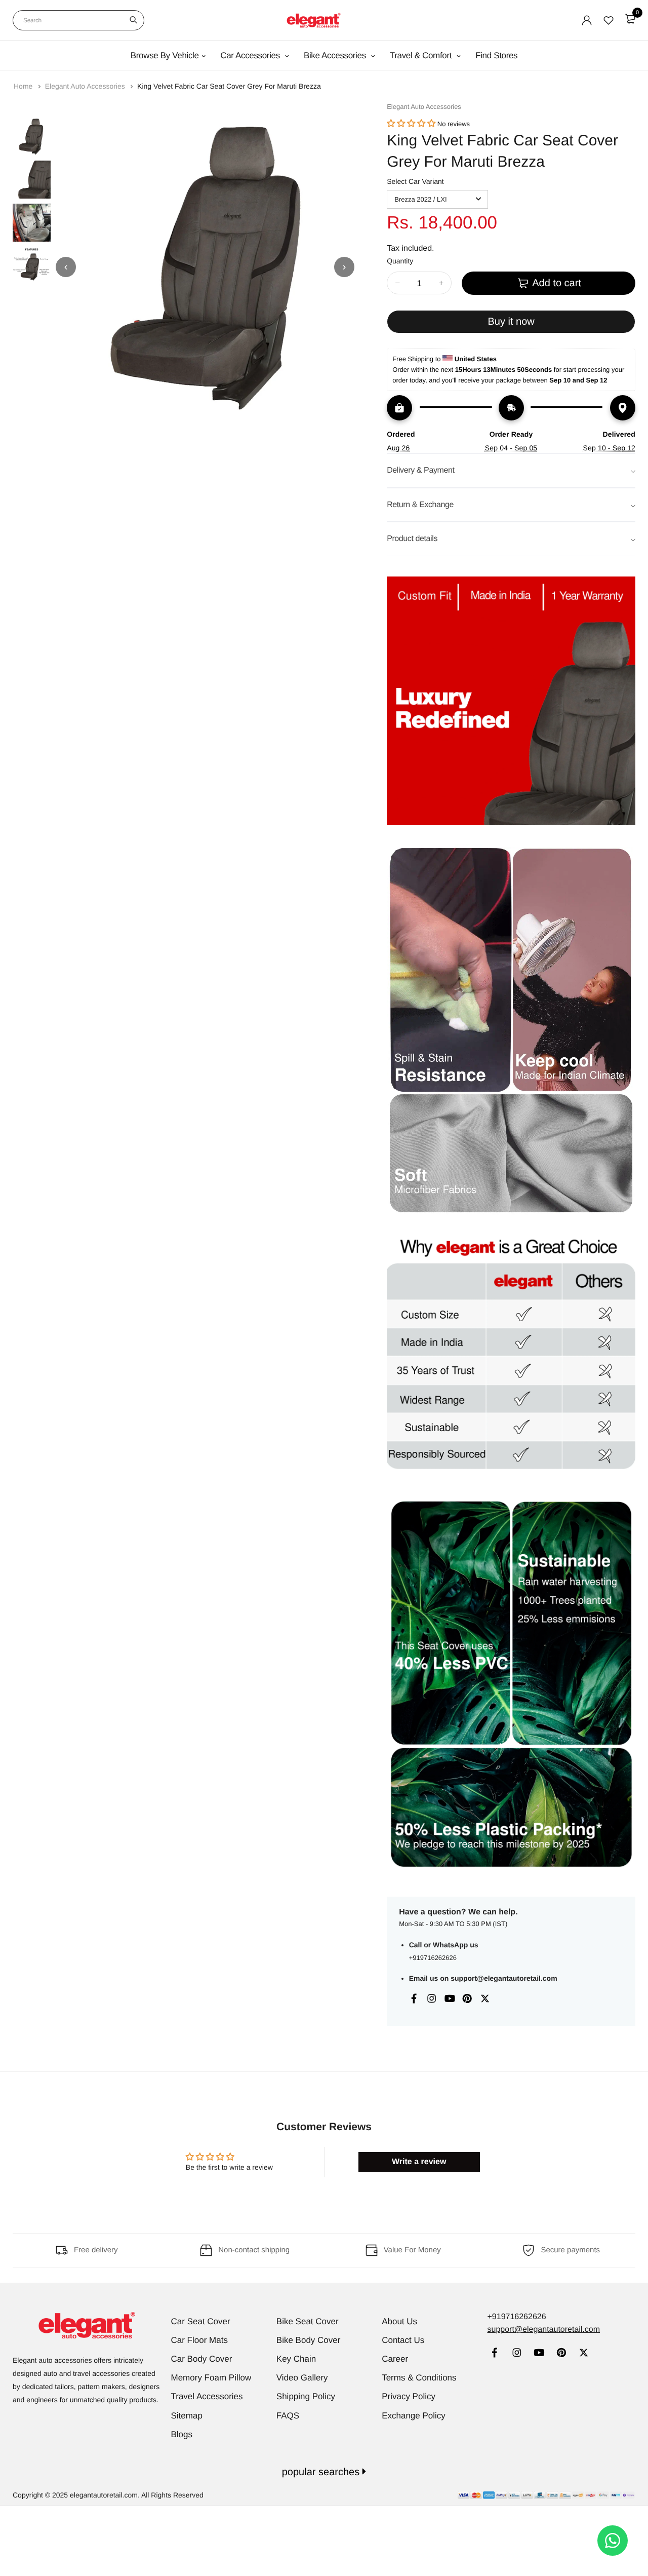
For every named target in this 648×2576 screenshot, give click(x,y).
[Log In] (587, 20)
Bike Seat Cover (308, 2321)
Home (24, 86)
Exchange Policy (414, 2416)
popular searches (322, 2472)
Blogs (182, 2434)
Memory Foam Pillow (211, 2378)
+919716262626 (433, 1958)
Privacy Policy (409, 2396)
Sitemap (187, 2416)
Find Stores (496, 55)
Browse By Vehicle (165, 55)
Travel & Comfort (422, 55)
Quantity (400, 261)
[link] (494, 2354)
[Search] (133, 20)
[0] (630, 19)
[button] (411, 124)
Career (395, 2359)
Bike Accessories (336, 55)
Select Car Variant (415, 181)
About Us (399, 2321)
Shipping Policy (306, 2396)
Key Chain (296, 2359)
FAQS (288, 2416)
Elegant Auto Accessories (86, 86)
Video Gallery (302, 2378)
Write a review (419, 2162)
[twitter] (583, 2354)
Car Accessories (251, 55)
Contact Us (403, 2340)
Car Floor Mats (199, 2340)
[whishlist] (609, 20)
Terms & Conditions (419, 2378)
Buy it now (511, 322)
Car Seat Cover (201, 2321)
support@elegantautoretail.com (504, 1978)
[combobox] (78, 20)
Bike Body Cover (309, 2340)
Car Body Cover (202, 2359)
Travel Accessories (207, 2396)
